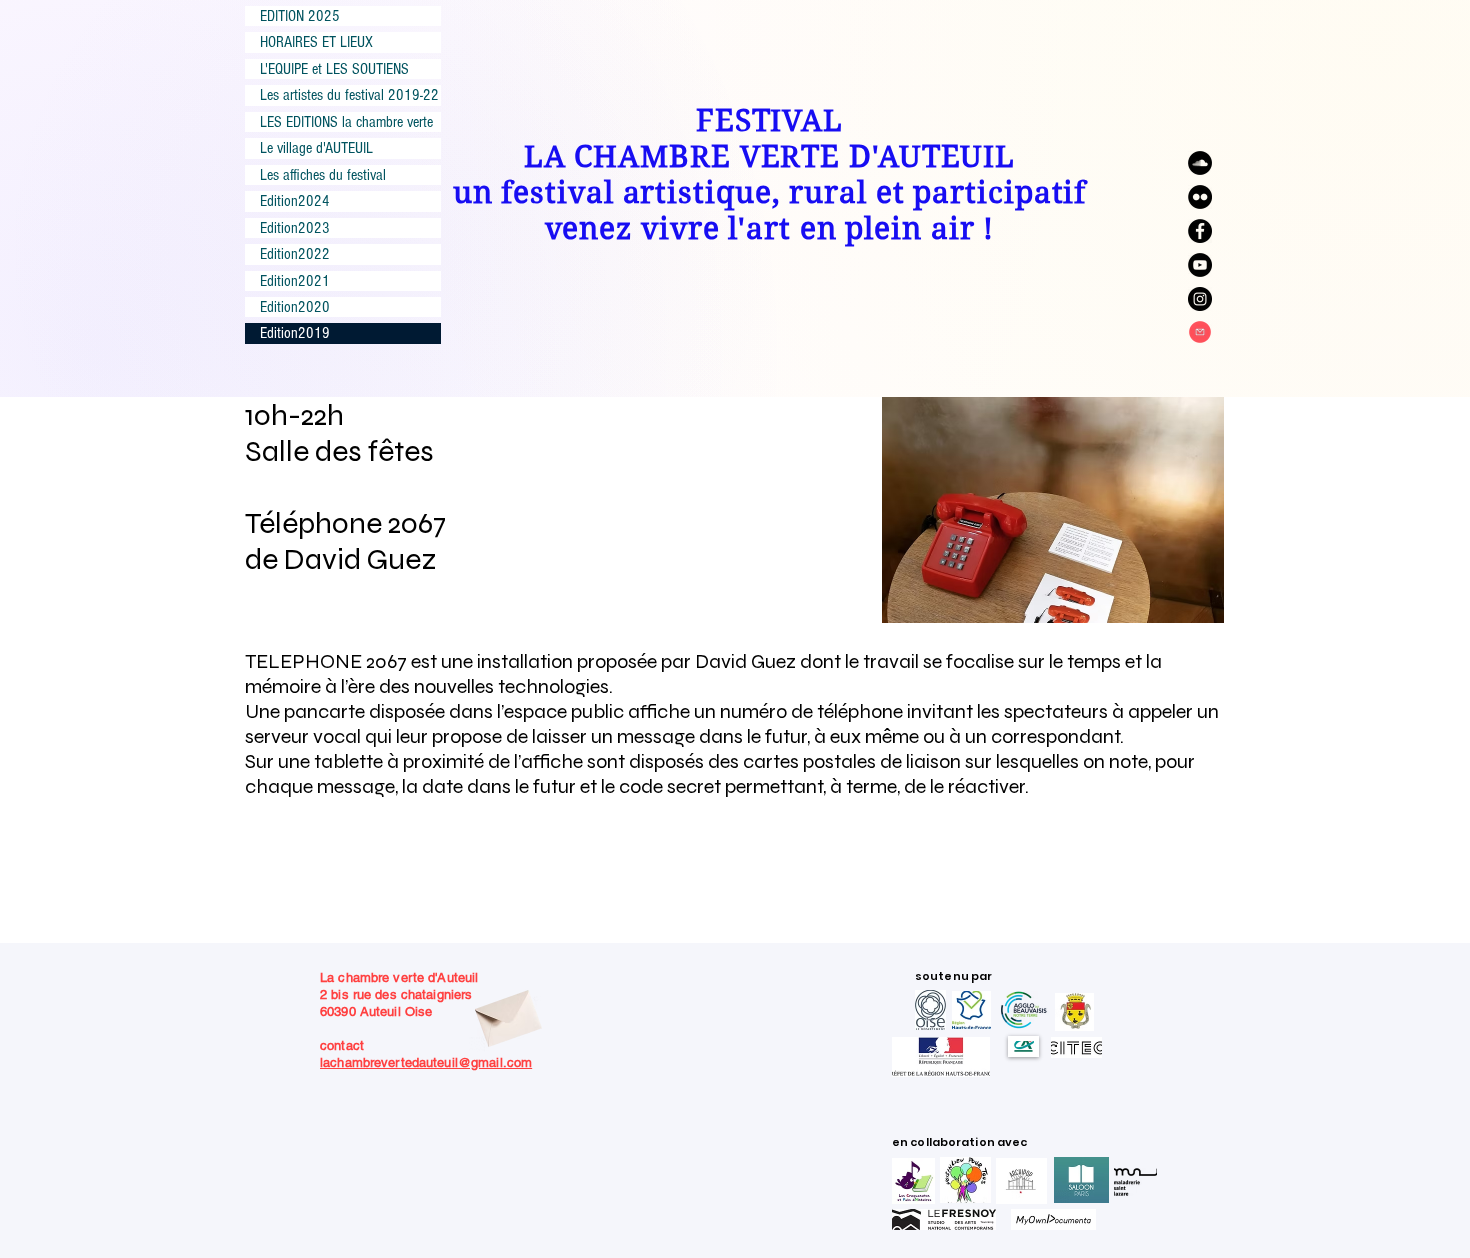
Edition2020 (295, 307)
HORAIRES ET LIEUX (316, 42)
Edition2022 (295, 254)
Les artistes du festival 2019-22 (349, 95)
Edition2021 (295, 281)
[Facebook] (1200, 231)
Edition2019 (295, 333)
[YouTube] (1200, 265)
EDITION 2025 (300, 16)
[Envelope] (506, 1012)
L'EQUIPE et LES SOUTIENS (334, 69)
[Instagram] (1200, 299)
